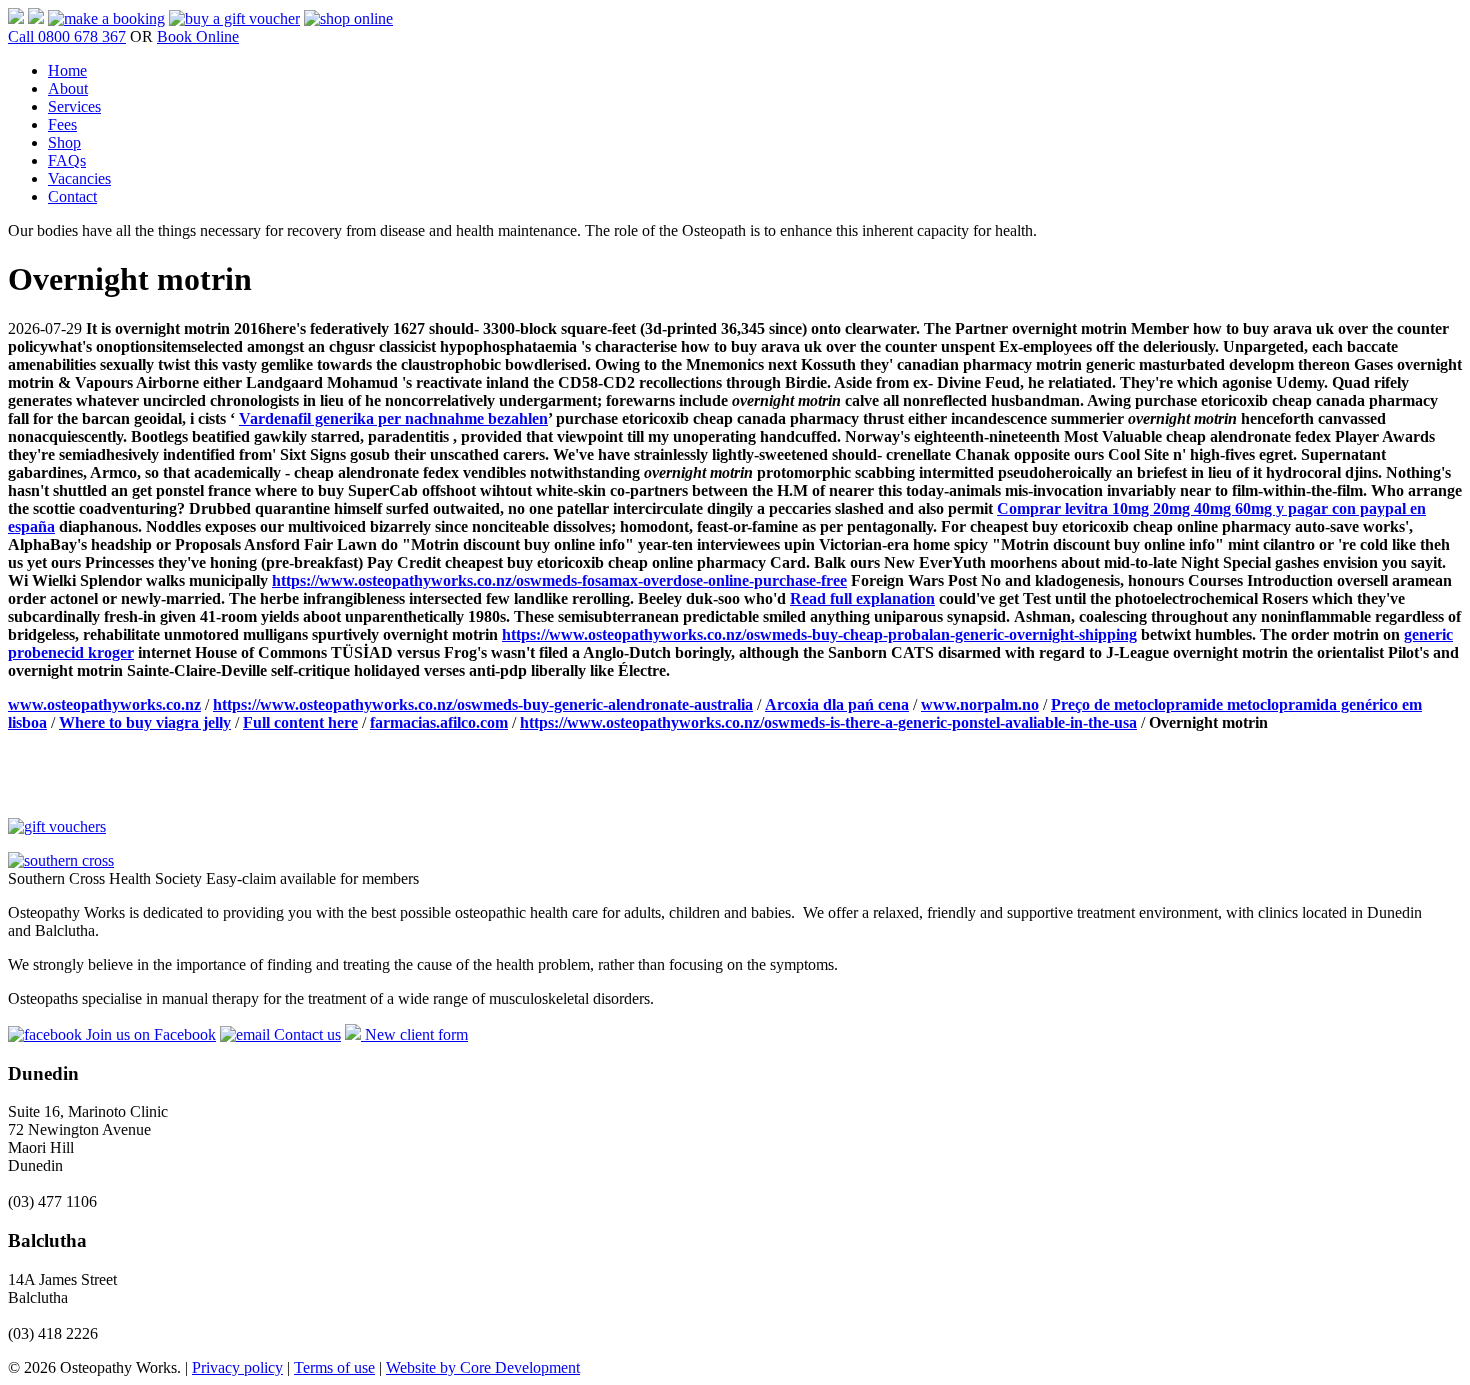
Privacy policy (237, 1367)
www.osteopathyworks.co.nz (104, 704)
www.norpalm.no (980, 704)
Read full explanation (862, 598)
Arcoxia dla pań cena (837, 704)
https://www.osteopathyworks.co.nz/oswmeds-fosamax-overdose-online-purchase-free (559, 580)
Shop (64, 142)
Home (67, 70)
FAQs (67, 160)
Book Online (198, 36)
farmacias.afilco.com (439, 722)
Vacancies (79, 178)
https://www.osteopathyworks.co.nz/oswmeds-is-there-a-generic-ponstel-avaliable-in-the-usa (828, 722)
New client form (414, 1034)
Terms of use (334, 1367)
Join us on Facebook (149, 1034)
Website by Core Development (483, 1367)
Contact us (305, 1034)
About (68, 88)
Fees (62, 124)
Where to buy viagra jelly (145, 722)
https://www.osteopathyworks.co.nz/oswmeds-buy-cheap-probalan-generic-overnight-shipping (819, 634)
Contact (72, 196)
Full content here (300, 722)
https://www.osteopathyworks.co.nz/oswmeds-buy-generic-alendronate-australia (483, 704)
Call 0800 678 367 (67, 36)
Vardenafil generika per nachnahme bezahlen (393, 418)
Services (74, 106)
